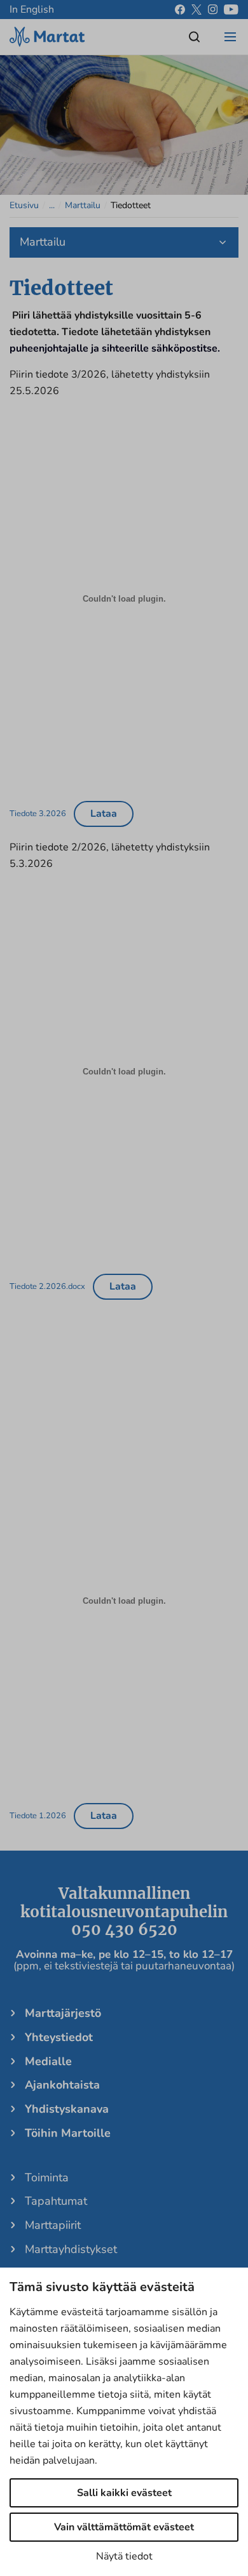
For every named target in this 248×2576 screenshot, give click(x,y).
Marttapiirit (53, 2225)
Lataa (104, 814)
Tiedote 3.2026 (38, 813)
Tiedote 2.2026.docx (47, 1286)
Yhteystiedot (59, 2037)
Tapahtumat (56, 2201)
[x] (196, 10)
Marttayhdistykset (71, 2249)
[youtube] (231, 10)
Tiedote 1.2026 (38, 1815)
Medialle (48, 2061)
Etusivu (24, 205)
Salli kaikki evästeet (124, 2493)
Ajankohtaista (62, 2085)
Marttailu (83, 205)
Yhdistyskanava (67, 2109)
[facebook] (180, 10)
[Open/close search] (195, 37)
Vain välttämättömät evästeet (124, 2527)
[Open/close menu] (230, 37)
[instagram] (213, 10)
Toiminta (47, 2177)
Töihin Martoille (68, 2133)
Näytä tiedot (124, 2556)
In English (32, 10)
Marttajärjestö (63, 2013)
